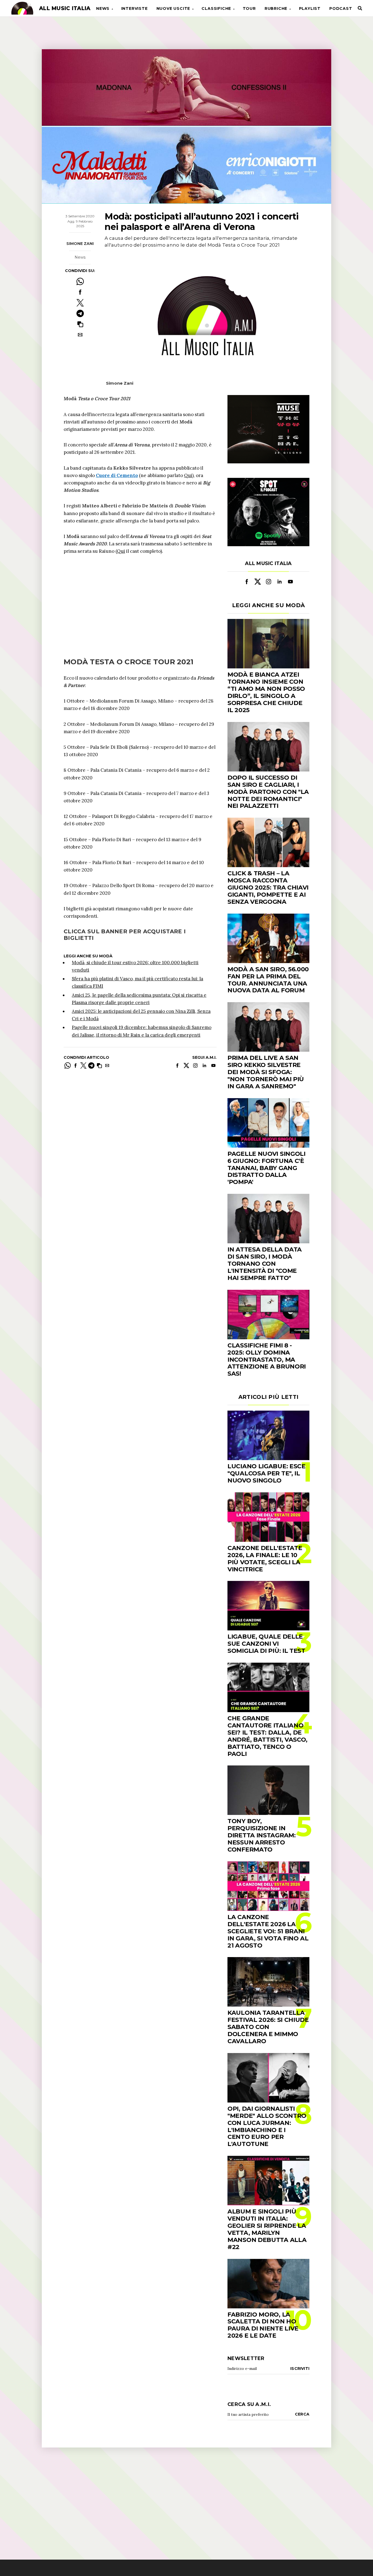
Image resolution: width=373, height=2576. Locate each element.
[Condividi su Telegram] (80, 313)
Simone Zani (80, 244)
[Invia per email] (80, 335)
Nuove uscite (173, 8)
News (103, 8)
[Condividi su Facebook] (80, 292)
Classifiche (216, 8)
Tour (249, 8)
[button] (80, 324)
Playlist (310, 8)
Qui (188, 475)
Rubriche (276, 8)
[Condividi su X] (80, 303)
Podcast (341, 8)
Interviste (134, 8)
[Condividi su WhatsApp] (80, 281)
